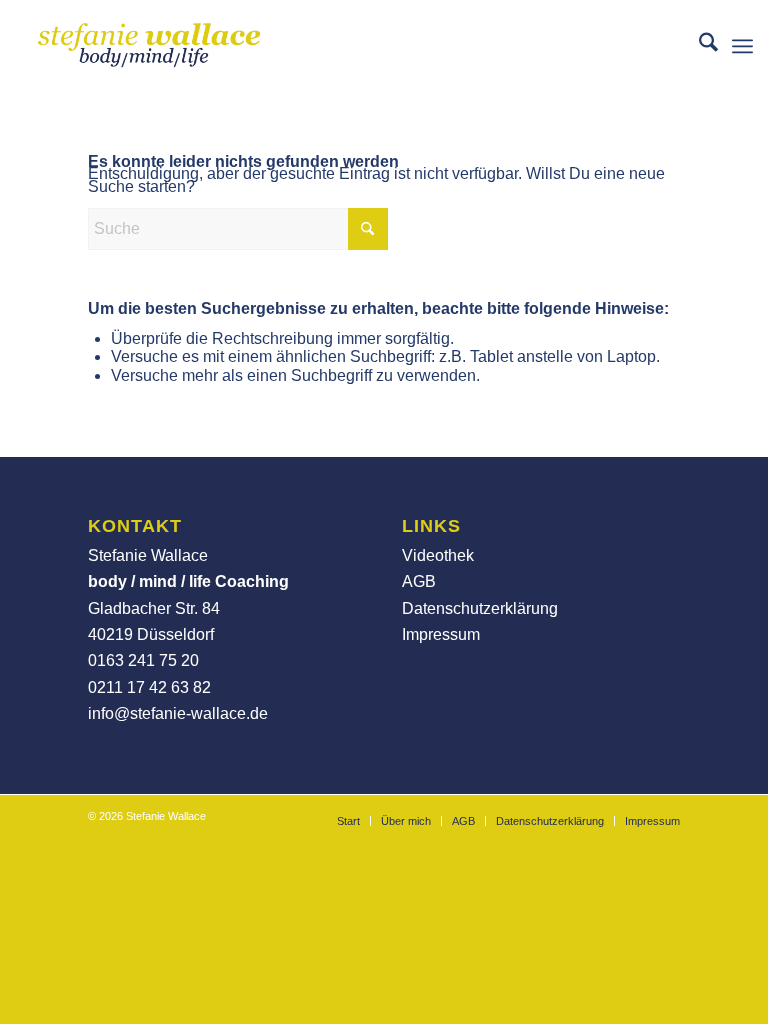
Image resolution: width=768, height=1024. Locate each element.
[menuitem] (698, 46)
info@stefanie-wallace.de (178, 713)
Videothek (438, 555)
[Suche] (698, 46)
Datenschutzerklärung (480, 608)
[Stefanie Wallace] (149, 46)
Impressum (441, 634)
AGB (419, 581)
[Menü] (742, 46)
